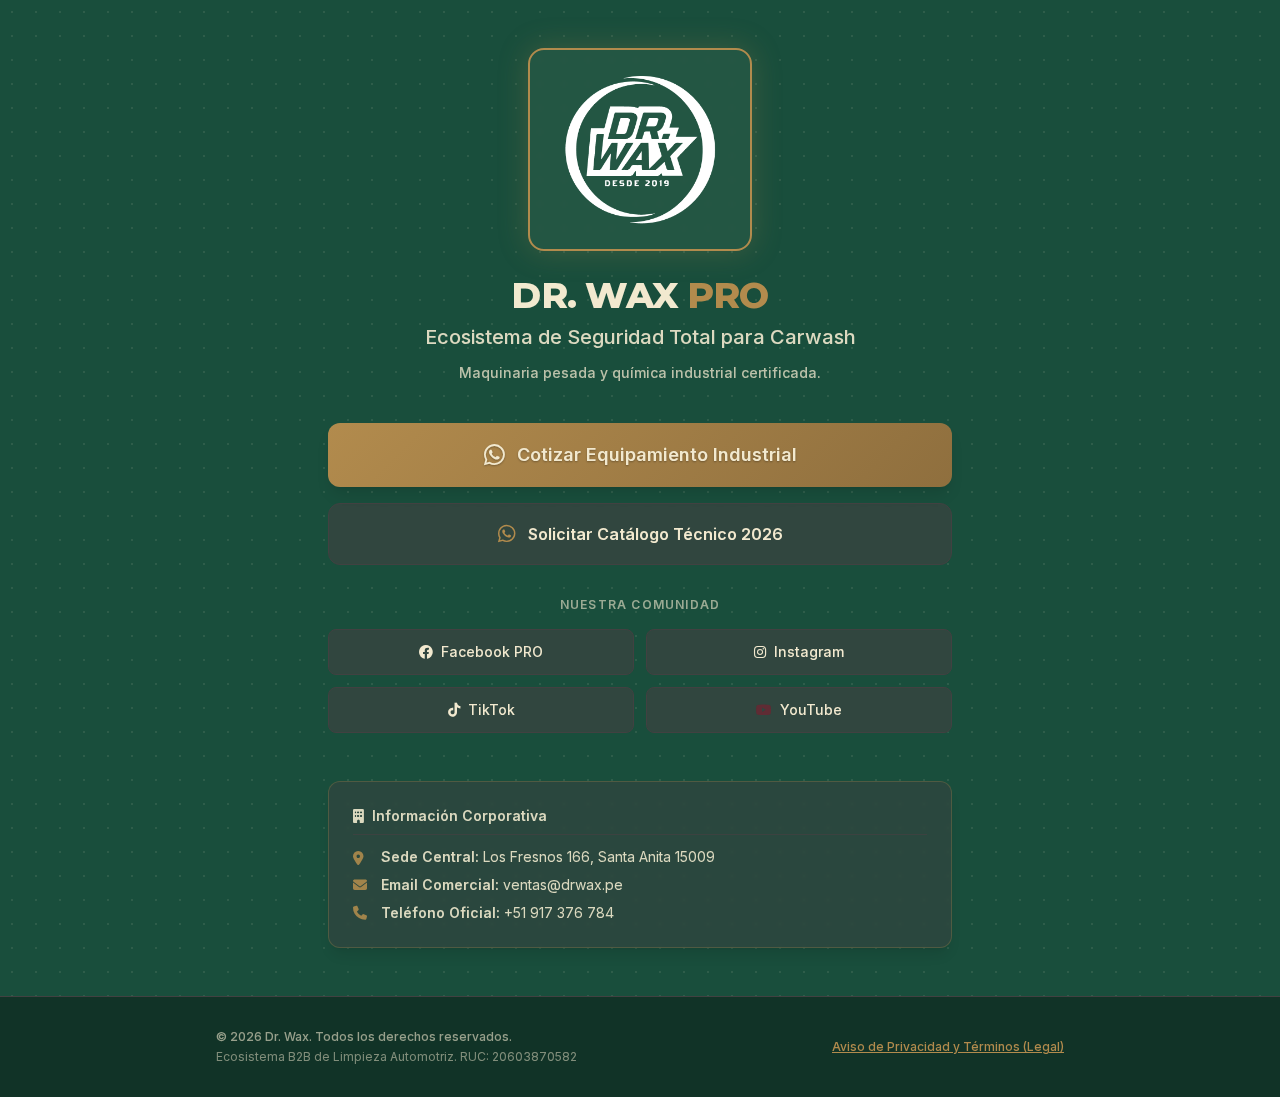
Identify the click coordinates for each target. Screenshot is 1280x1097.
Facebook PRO (492, 651)
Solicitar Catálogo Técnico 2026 (655, 534)
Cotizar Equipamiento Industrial (657, 454)
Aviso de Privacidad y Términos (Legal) (948, 1046)
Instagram (809, 651)
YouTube (811, 709)
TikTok (491, 709)
